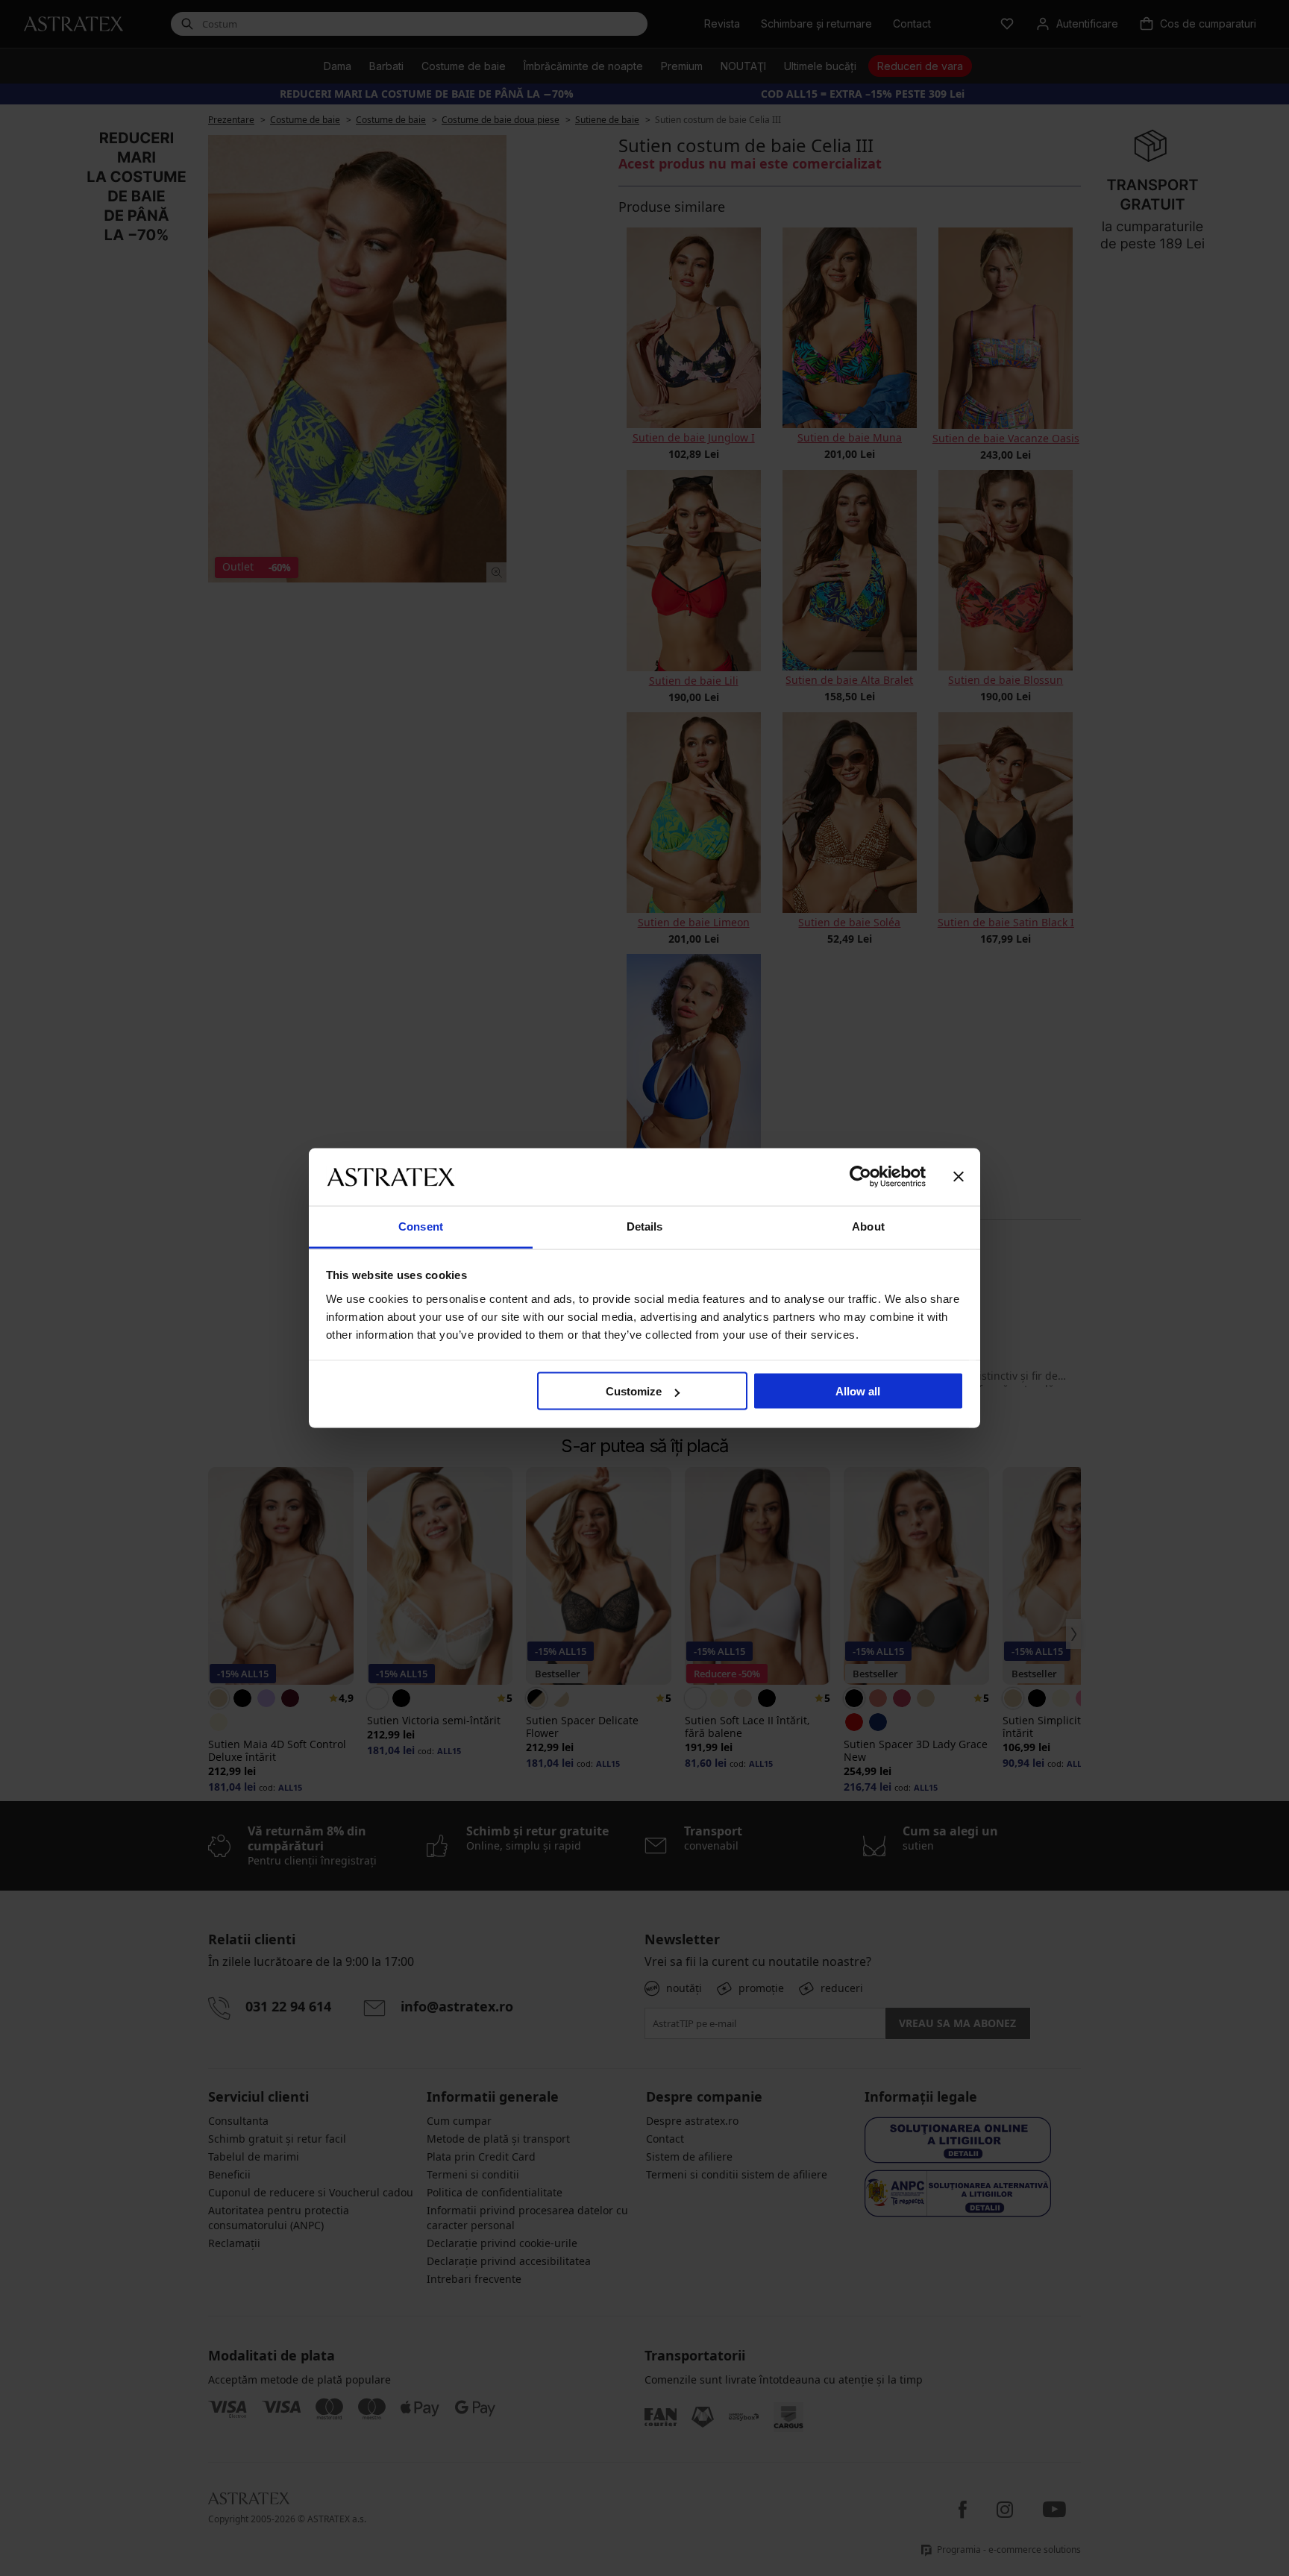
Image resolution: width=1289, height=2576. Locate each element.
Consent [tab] (421, 1226)
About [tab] (868, 1226)
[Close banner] (959, 1177)
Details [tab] (645, 1226)
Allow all (858, 1391)
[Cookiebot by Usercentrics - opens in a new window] (860, 1177)
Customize (634, 1391)
